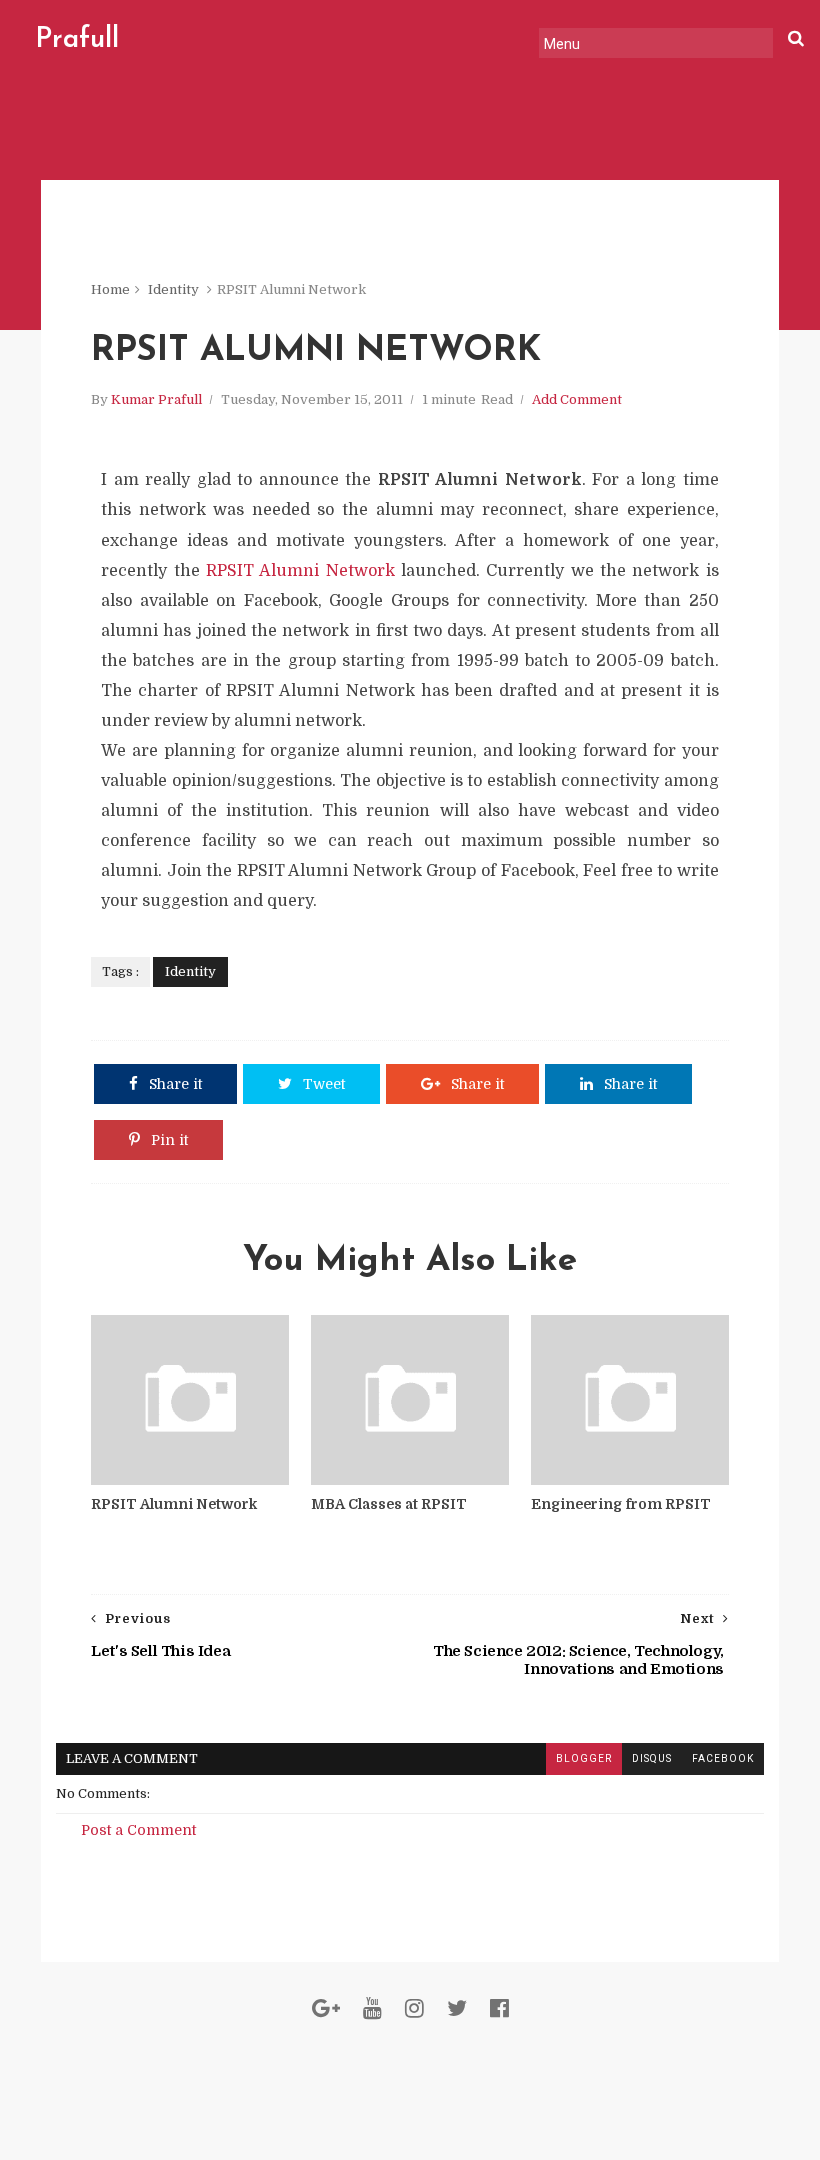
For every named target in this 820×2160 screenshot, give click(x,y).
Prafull (77, 40)
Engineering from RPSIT (621, 1504)
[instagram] (414, 2008)
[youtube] (372, 2008)
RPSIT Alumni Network (300, 571)
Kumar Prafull (156, 399)
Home (110, 289)
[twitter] (457, 2008)
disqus (652, 1758)
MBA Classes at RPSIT (389, 1504)
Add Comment (577, 399)
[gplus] (326, 2008)
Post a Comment (138, 1830)
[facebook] (499, 2008)
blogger (584, 1758)
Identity (173, 289)
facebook (723, 1758)
